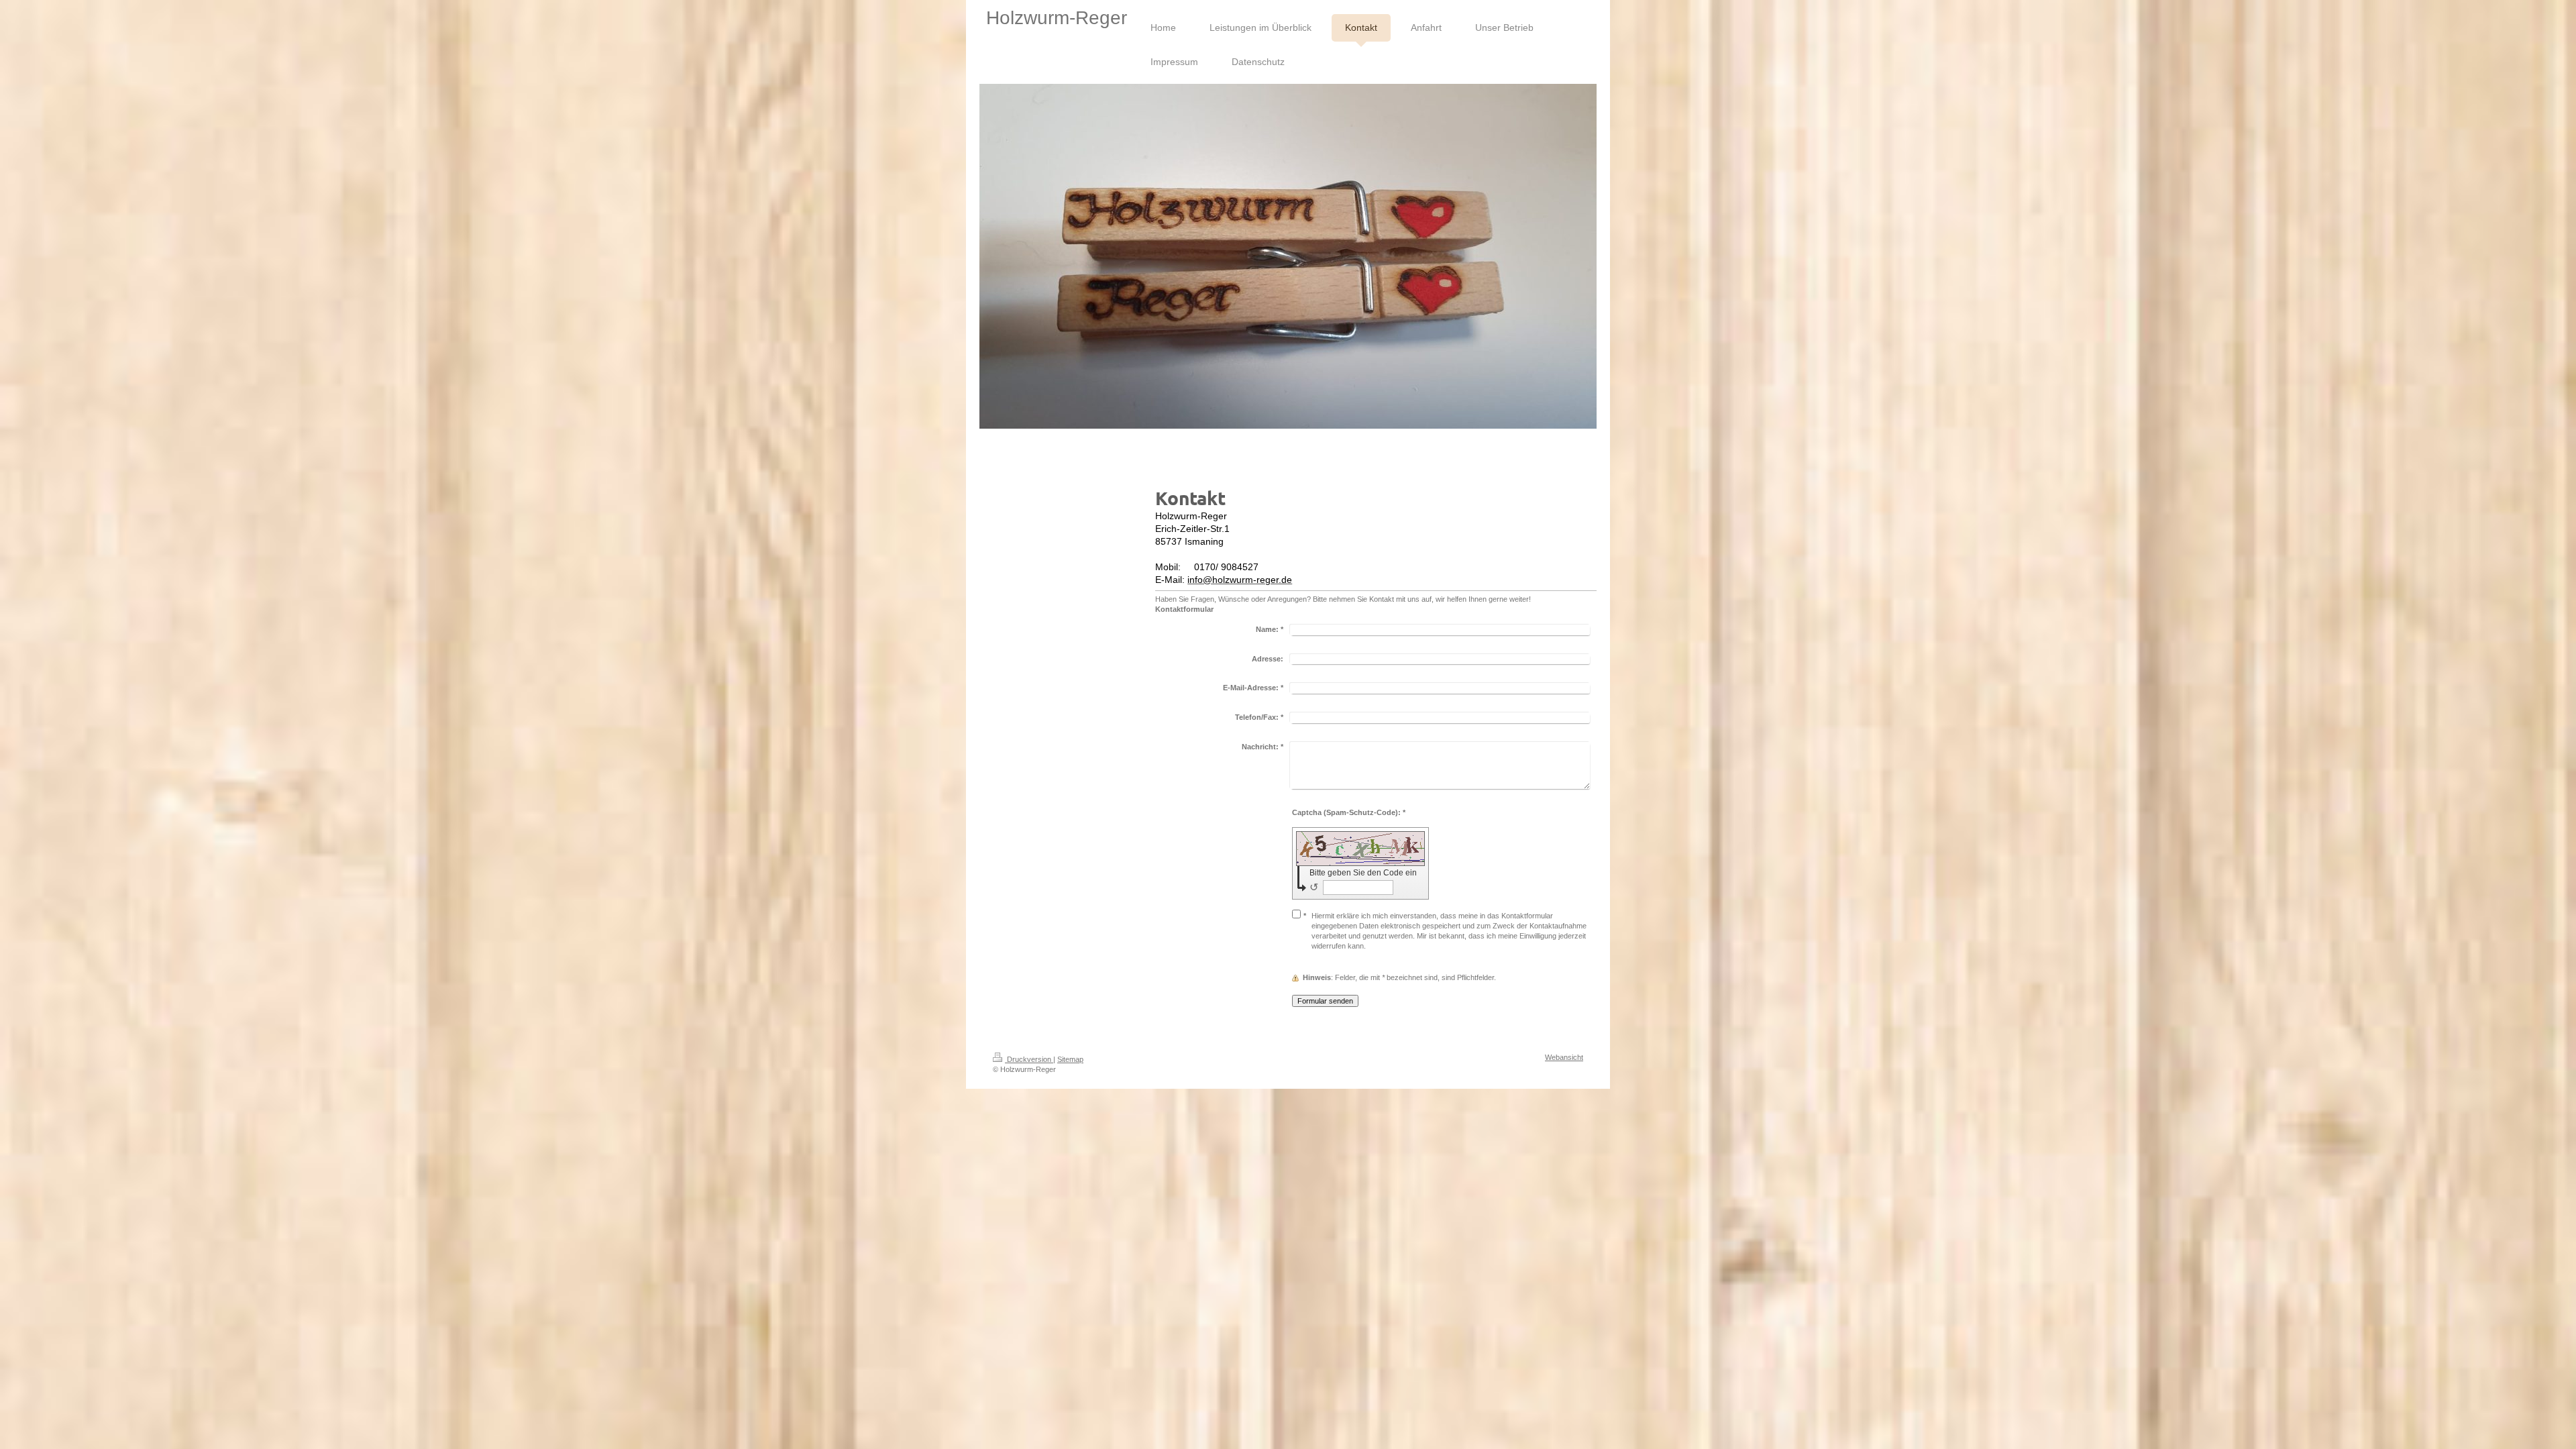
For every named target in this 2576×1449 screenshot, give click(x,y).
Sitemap (1070, 1059)
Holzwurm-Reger (1057, 18)
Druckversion (1029, 1059)
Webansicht (1564, 1057)
